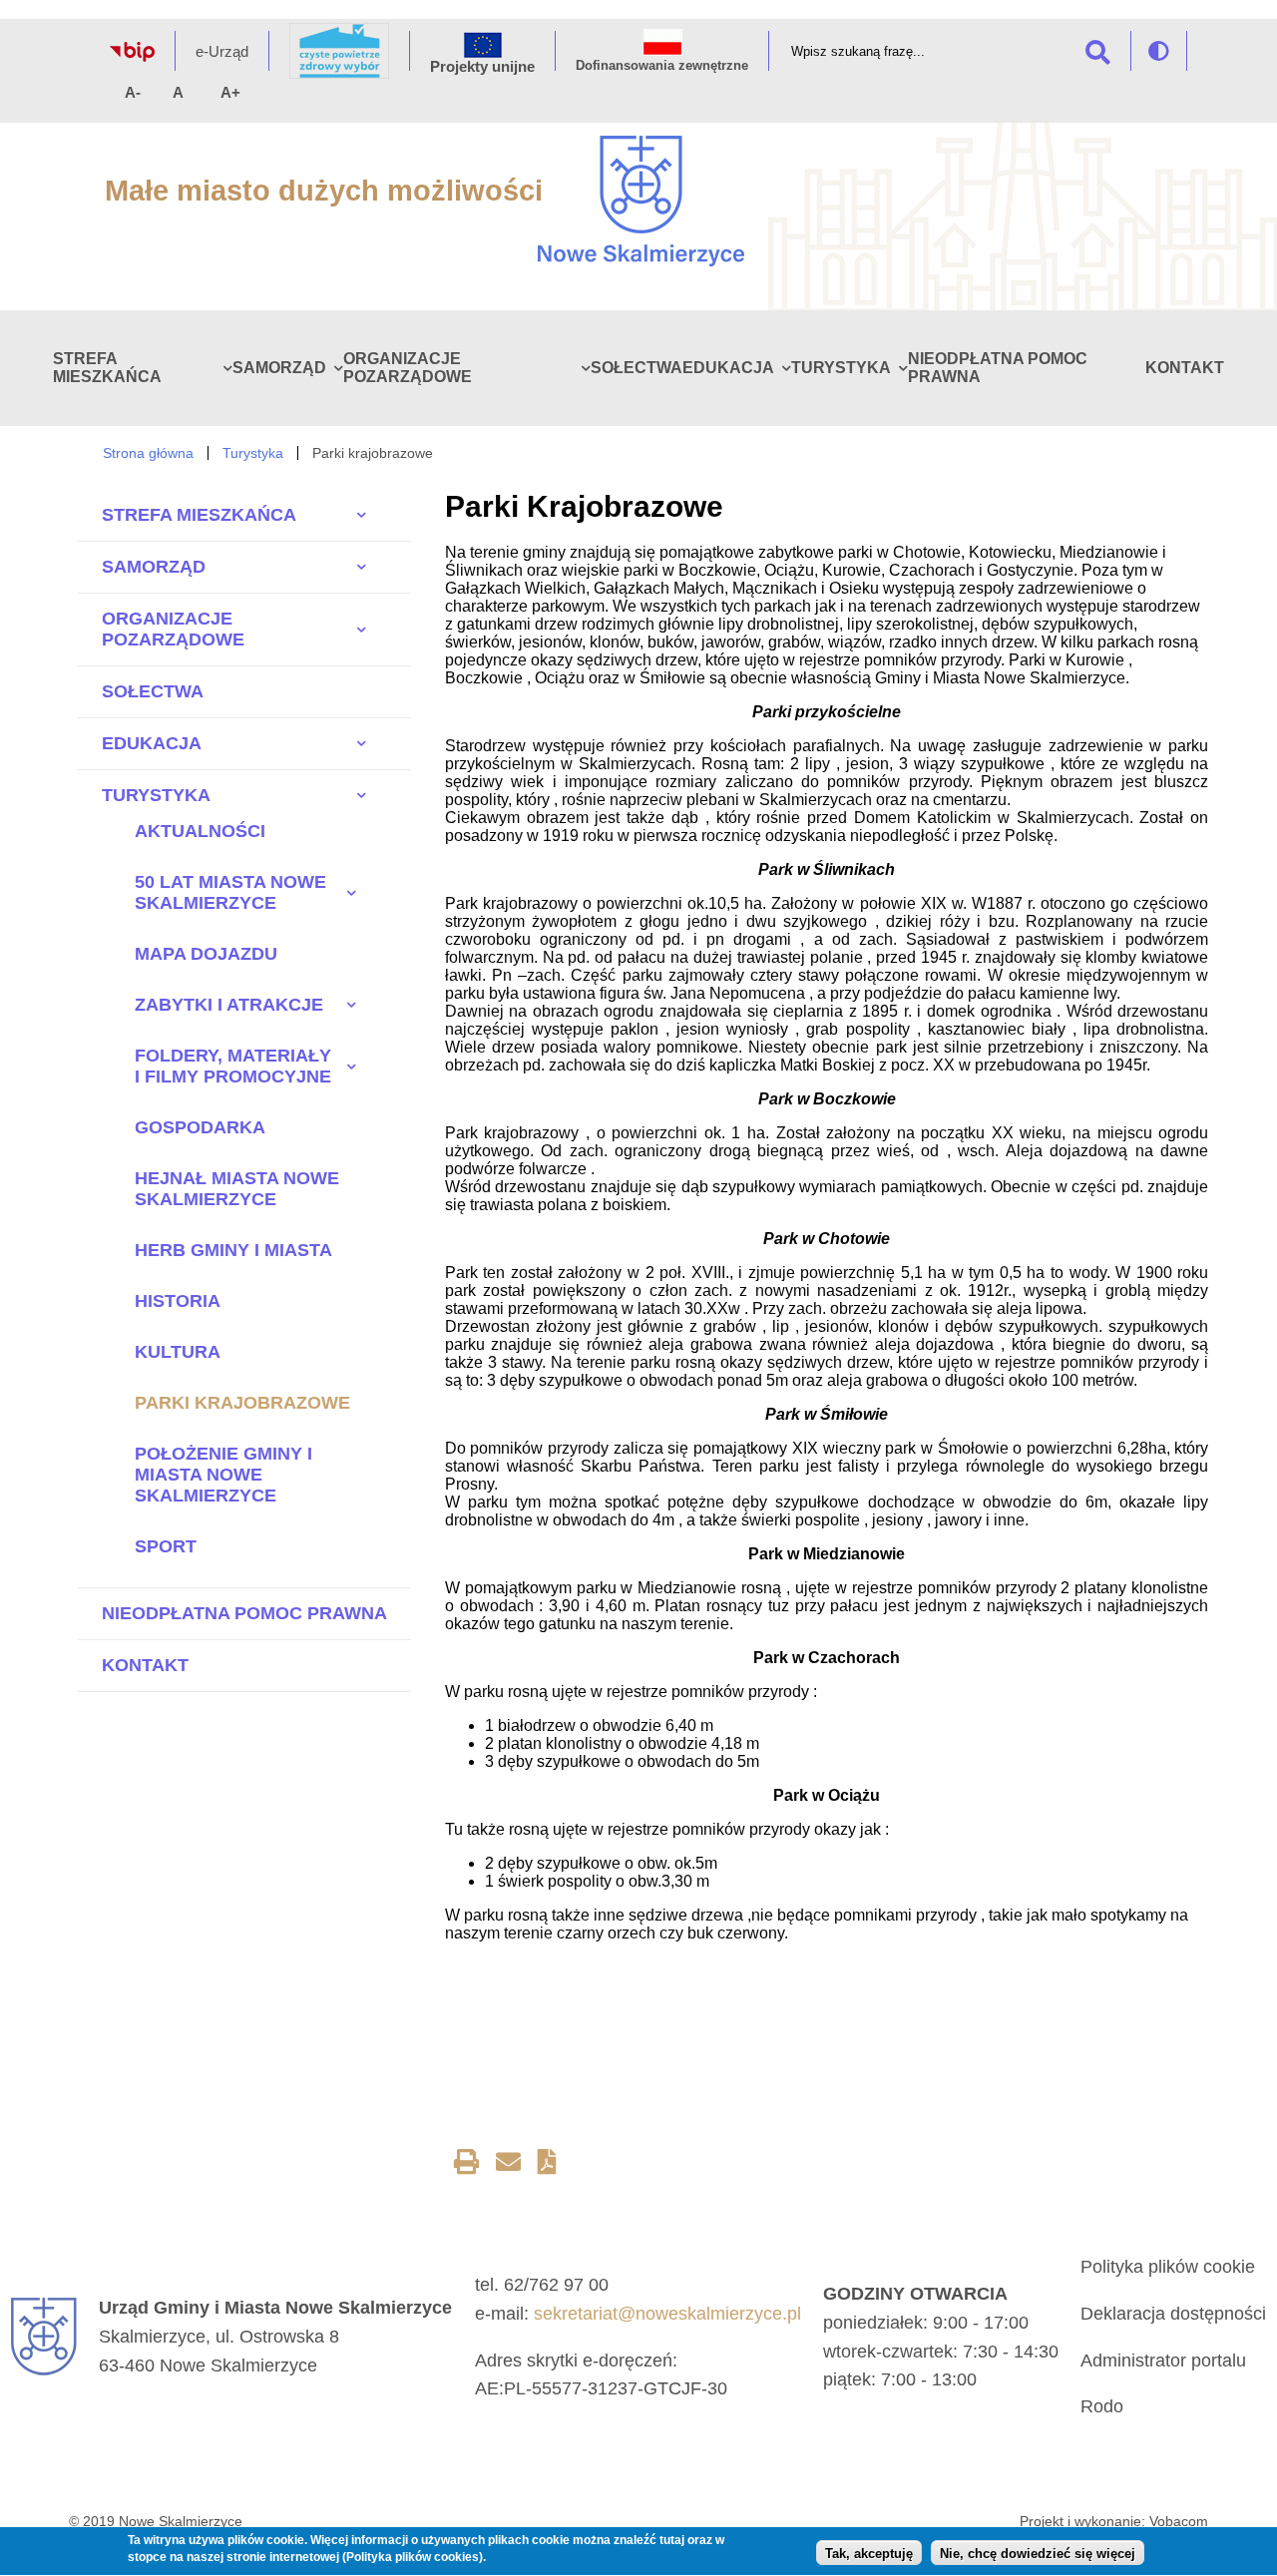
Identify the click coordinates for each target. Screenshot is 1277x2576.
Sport (166, 1546)
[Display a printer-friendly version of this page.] (466, 2165)
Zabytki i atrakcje (229, 1005)
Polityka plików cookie (1168, 2267)
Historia (178, 1301)
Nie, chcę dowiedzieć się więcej (1038, 2554)
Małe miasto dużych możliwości (324, 191)
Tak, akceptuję (869, 2554)
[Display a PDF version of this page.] (547, 2165)
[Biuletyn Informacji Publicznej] (132, 56)
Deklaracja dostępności (1173, 2314)
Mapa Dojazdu (206, 954)
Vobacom (1179, 2521)
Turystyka (841, 368)
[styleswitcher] (1159, 51)
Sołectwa (637, 368)
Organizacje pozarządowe (408, 368)
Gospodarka (200, 1127)
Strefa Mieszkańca (107, 368)
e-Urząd (222, 51)
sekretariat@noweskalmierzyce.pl (667, 2314)
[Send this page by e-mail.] (508, 2165)
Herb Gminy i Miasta (233, 1250)
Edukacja (728, 368)
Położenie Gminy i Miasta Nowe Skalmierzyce (223, 1475)
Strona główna (148, 453)
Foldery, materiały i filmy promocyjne (233, 1066)
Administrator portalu (1163, 2361)
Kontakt (1185, 368)
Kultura (178, 1352)
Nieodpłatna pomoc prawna (244, 1613)
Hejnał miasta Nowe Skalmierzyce (237, 1189)
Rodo (1102, 2406)
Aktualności (200, 831)
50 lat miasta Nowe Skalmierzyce (230, 892)
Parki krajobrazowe (242, 1403)
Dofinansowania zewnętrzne (662, 65)
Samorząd (279, 368)
